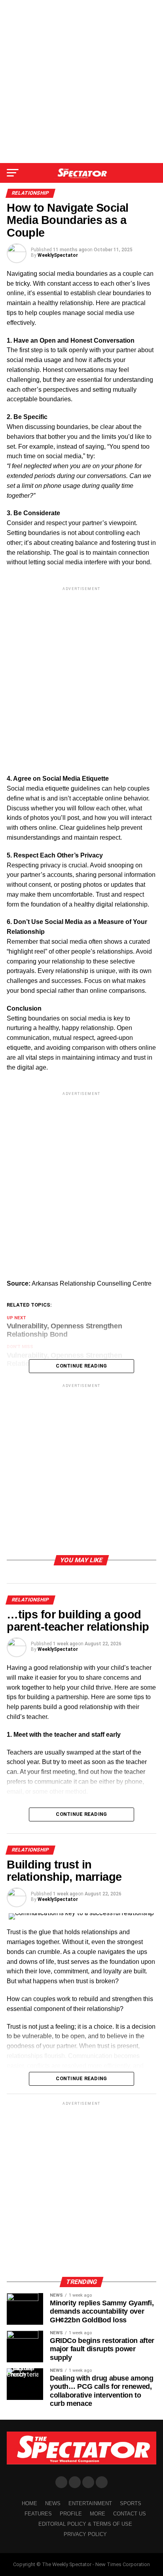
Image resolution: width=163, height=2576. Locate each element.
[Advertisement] (81, 82)
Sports (131, 2503)
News (53, 2503)
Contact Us (130, 2514)
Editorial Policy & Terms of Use (85, 2524)
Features (38, 2514)
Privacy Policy (85, 2534)
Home (29, 2503)
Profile (71, 2514)
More (98, 2514)
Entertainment (90, 2503)
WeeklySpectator (58, 255)
